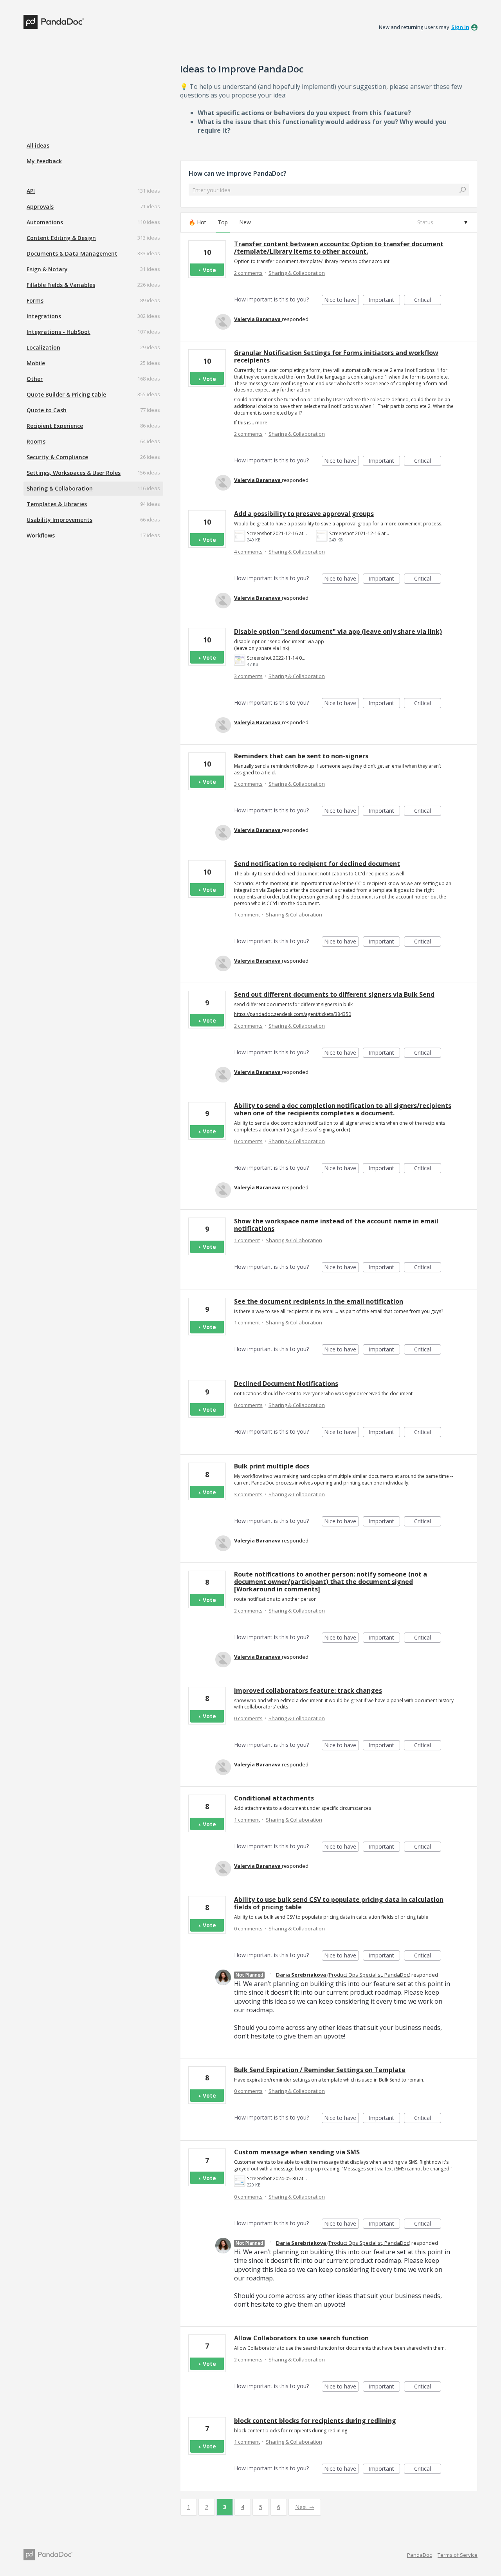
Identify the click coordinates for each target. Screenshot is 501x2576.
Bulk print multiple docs (272, 1466)
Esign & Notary (47, 269)
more (261, 423)
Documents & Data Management (72, 253)
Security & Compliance (57, 457)
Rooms (36, 441)
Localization (43, 347)
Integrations (44, 316)
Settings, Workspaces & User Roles (74, 473)
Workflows (41, 535)
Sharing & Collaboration (60, 488)
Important (384, 300)
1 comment (247, 915)
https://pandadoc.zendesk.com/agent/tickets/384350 (293, 1014)
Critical (428, 300)
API (31, 191)
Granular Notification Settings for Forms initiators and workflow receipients (336, 356)
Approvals (40, 207)
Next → (305, 2507)
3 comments (248, 676)
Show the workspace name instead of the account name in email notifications (336, 1225)
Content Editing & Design (61, 238)
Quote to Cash (47, 410)
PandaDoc (419, 2555)
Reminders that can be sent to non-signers (301, 756)
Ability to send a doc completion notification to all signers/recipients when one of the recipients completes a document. (343, 1109)
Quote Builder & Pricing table (66, 394)
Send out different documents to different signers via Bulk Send (334, 994)
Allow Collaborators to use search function (301, 2338)
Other (35, 379)
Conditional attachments (274, 1798)
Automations (45, 222)
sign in (460, 27)
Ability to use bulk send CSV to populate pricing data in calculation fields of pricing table (339, 1903)
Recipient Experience (55, 426)
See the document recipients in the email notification (319, 1301)
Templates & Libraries (57, 504)
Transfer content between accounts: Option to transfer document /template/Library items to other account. (339, 248)
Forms (35, 300)
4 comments (248, 552)
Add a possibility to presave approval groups (304, 514)
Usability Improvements (59, 520)
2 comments (248, 273)
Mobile (36, 363)
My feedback (44, 161)
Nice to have (342, 300)
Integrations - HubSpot (59, 332)
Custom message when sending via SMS (297, 2152)
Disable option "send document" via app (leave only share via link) (338, 631)
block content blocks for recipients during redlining (315, 2421)
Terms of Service (458, 2555)
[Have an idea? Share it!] (54, 22)
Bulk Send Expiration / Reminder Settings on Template (320, 2070)
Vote (209, 270)
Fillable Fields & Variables (61, 285)
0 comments (248, 1141)
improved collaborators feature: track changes (308, 1690)
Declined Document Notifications (286, 1384)
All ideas (38, 145)
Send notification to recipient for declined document (317, 864)
